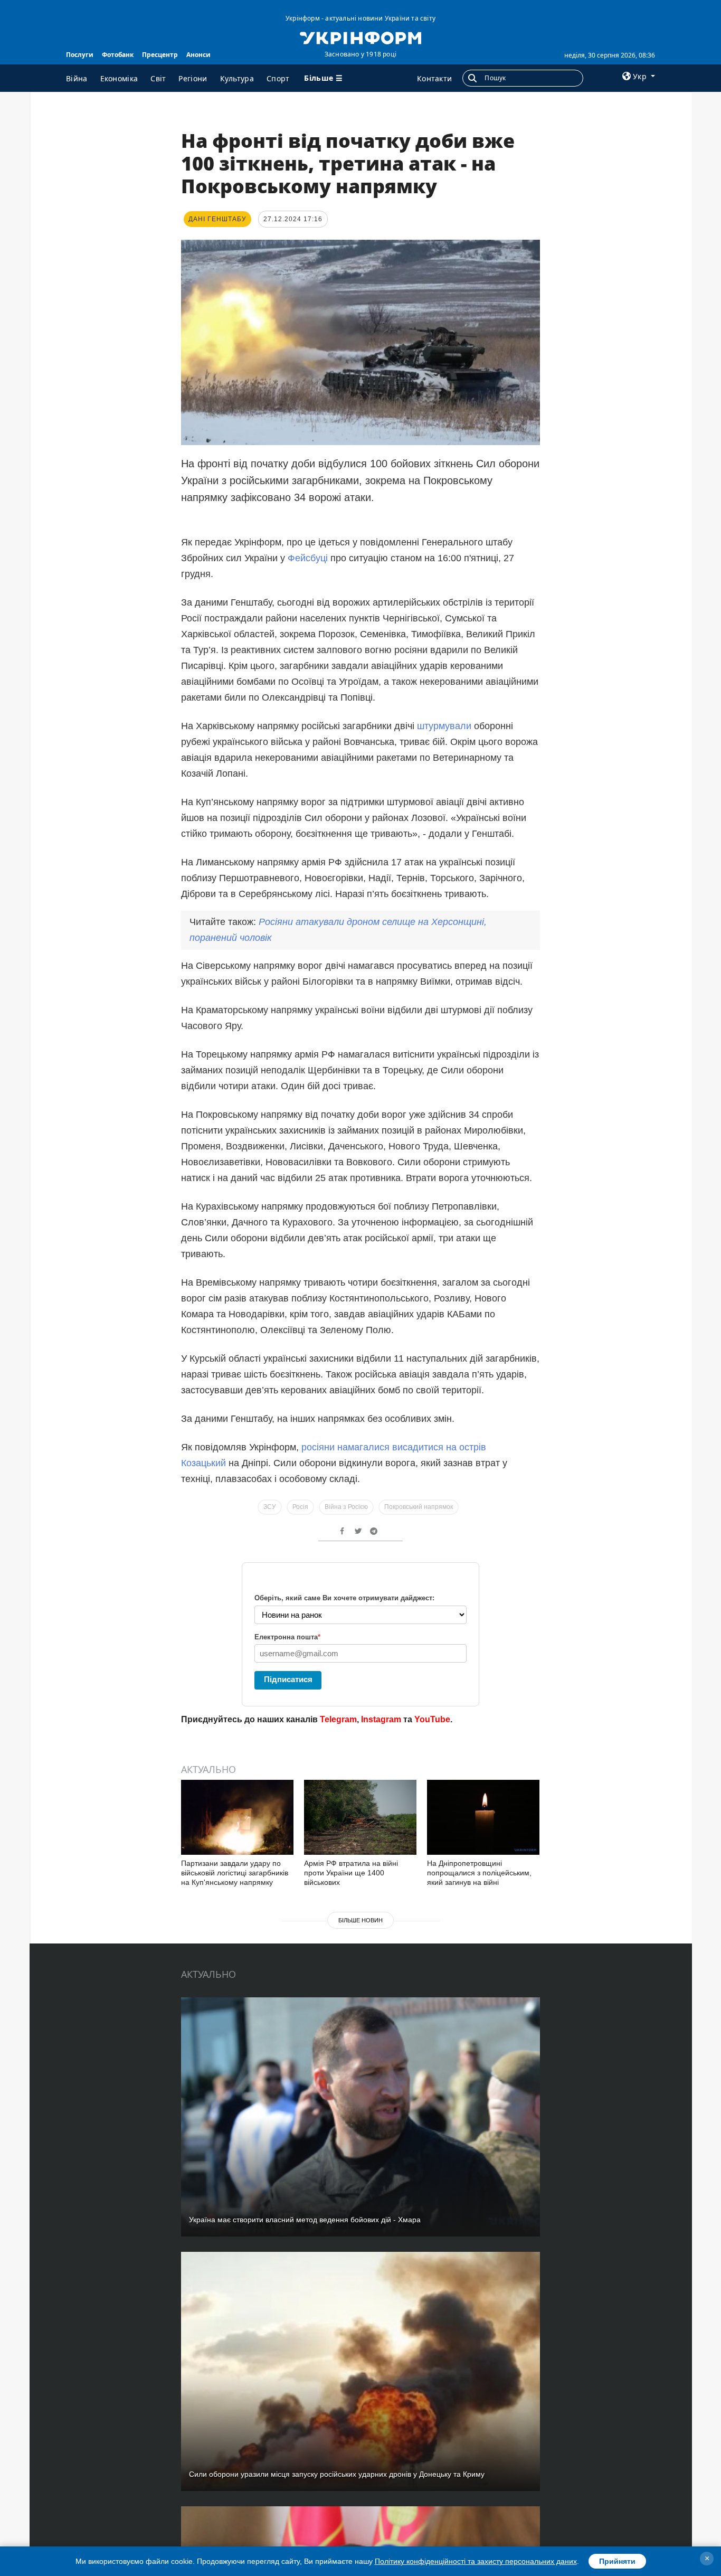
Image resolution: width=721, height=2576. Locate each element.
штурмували (444, 726)
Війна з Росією (346, 1507)
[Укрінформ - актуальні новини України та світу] (360, 37)
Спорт (278, 78)
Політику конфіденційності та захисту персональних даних (476, 2561)
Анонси (198, 55)
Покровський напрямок (419, 1507)
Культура (237, 78)
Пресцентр (160, 55)
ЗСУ (270, 1507)
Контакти (434, 78)
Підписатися (288, 1679)
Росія (300, 1507)
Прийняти (617, 2561)
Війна (77, 78)
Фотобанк (118, 55)
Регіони (193, 78)
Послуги (80, 55)
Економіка (119, 78)
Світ (158, 78)
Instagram (381, 1719)
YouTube (432, 1719)
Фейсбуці (309, 558)
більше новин (360, 1920)
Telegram (338, 1719)
